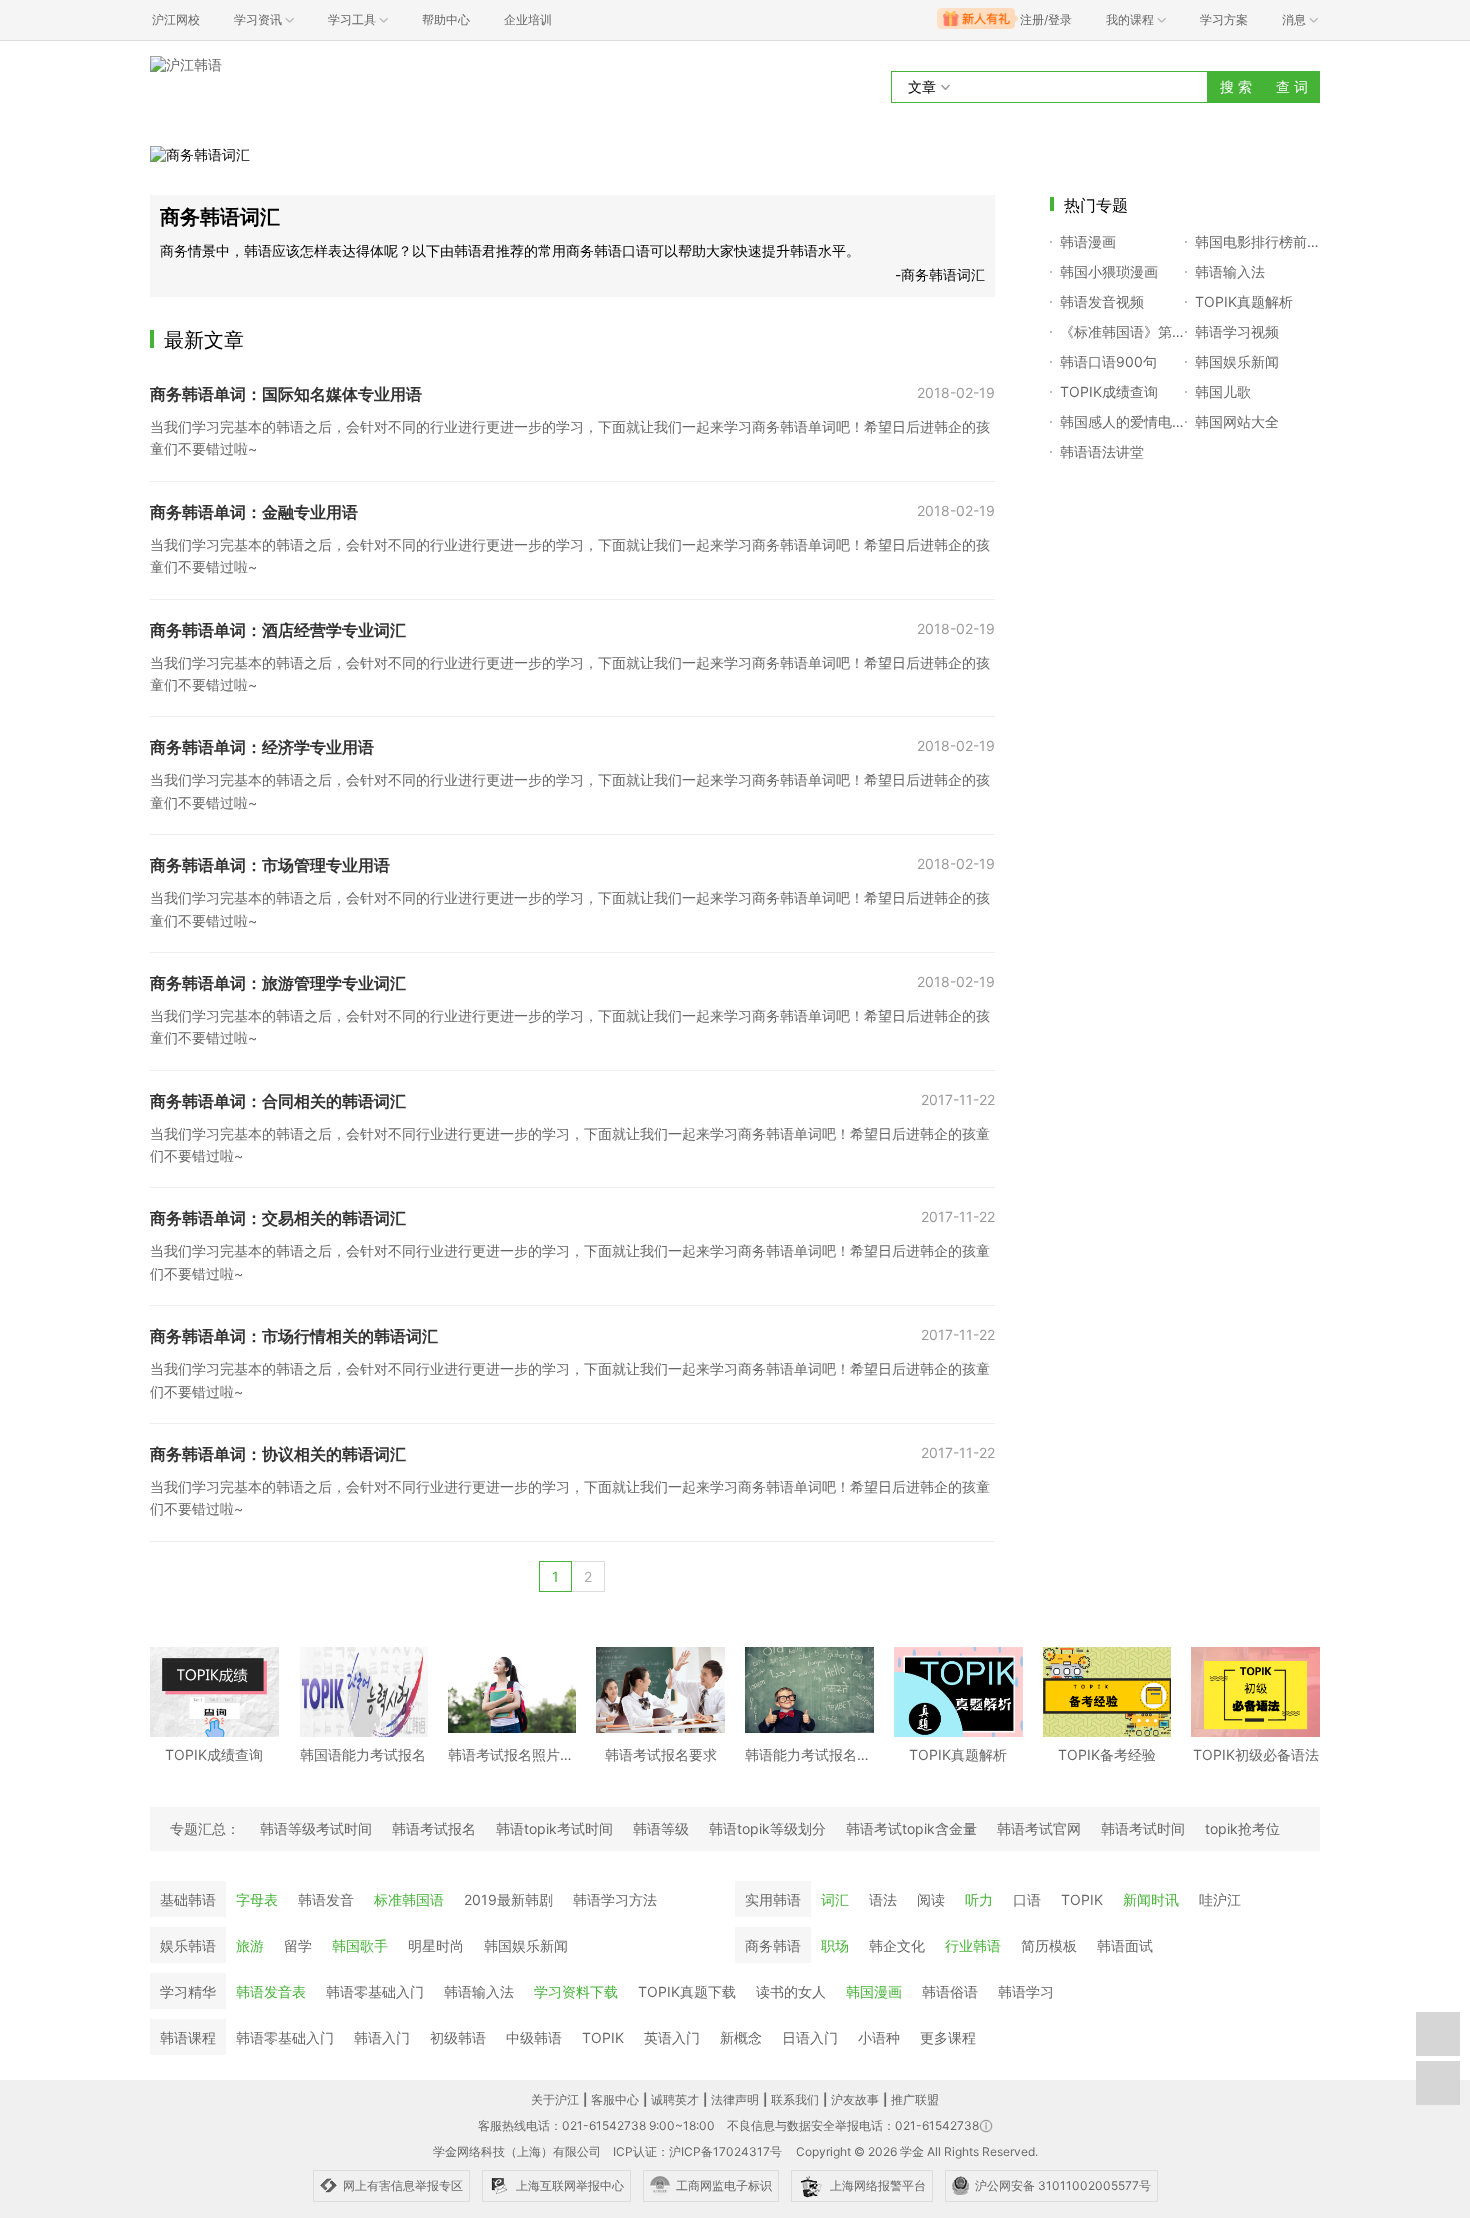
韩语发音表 (271, 1991)
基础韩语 (188, 1899)
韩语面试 (1125, 1945)
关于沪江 (555, 2099)
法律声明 (735, 2099)
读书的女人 (791, 1991)
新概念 (741, 2037)
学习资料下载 (576, 1991)
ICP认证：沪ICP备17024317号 (697, 2151)
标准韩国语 (409, 1899)
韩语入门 (382, 2037)
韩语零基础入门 (375, 1991)
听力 (979, 1899)
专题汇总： (205, 1828)
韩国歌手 (360, 1945)
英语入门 (672, 2037)
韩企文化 (897, 1945)
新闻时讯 (1151, 1899)
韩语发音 (326, 1899)
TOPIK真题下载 (687, 1991)
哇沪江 (1220, 1899)
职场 (835, 1945)
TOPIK (1082, 1899)
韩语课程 (188, 2037)
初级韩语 (458, 2037)
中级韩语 (534, 2037)
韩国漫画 (874, 1991)
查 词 (1292, 86)
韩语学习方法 (615, 1899)
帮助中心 (446, 19)
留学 (298, 1945)
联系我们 (795, 2099)
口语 (1027, 1899)
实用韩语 (773, 1899)
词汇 (835, 1899)
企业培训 (528, 19)
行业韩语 (973, 1945)
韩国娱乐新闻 (526, 1945)
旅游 (250, 1945)
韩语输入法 (479, 1991)
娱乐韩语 (188, 1945)
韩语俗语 (950, 1991)
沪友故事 (855, 2099)
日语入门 (810, 2037)
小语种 (879, 2037)
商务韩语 (773, 1945)
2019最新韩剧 (508, 1899)
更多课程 (948, 2037)
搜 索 (1236, 86)
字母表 (257, 1899)
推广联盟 (915, 2099)
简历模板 (1049, 1945)
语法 (883, 1899)
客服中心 (615, 2099)
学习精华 (188, 1991)
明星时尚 (436, 1945)
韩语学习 (1026, 1991)
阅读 (931, 1899)
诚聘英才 (675, 2099)
